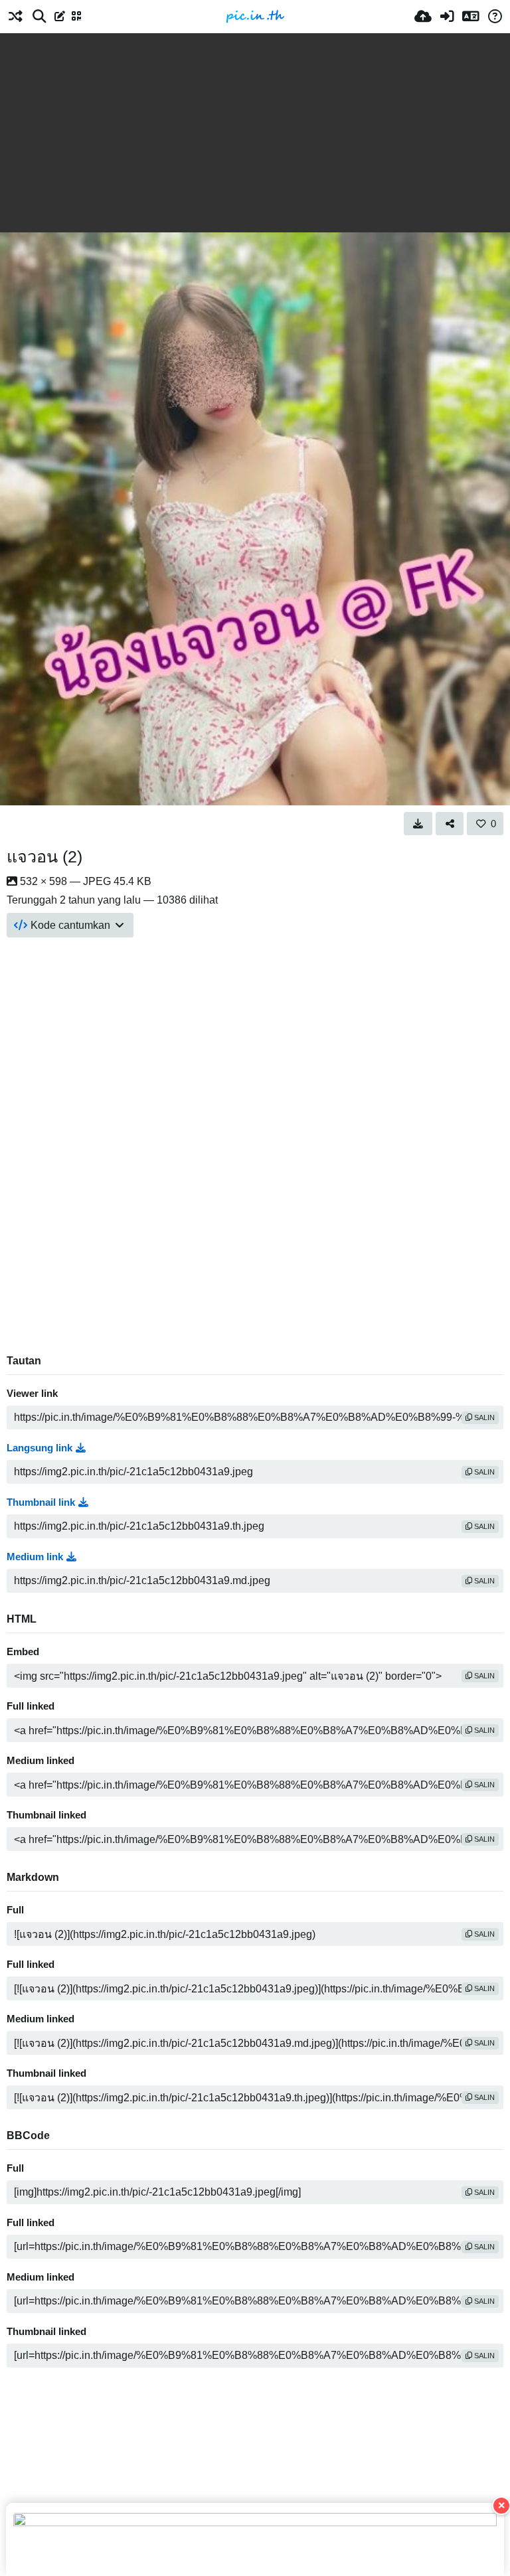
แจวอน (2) (44, 856)
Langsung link (40, 1448)
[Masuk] (447, 17)
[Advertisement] (255, 133)
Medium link (35, 1557)
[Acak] (15, 17)
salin (483, 1417)
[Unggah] (423, 17)
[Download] (418, 823)
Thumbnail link (41, 1502)
